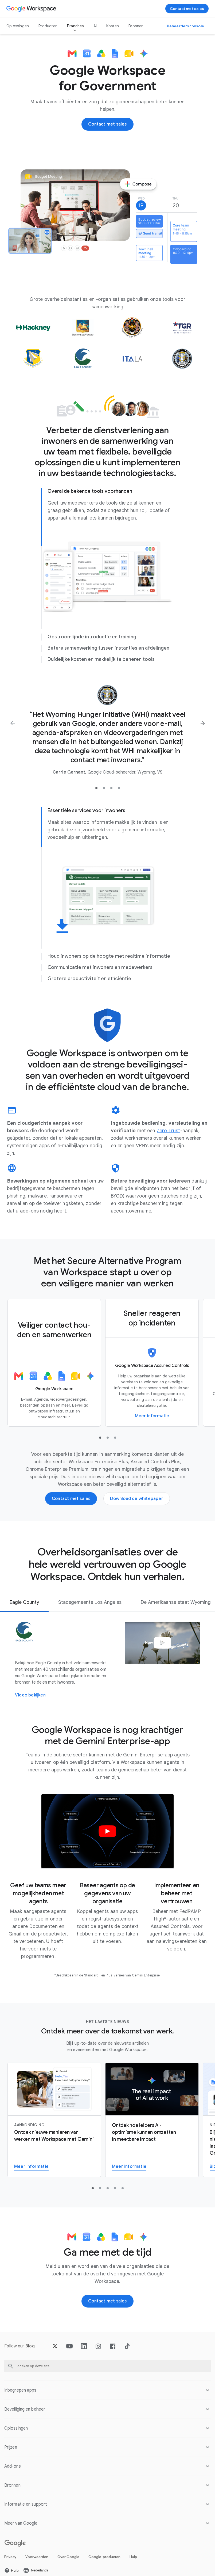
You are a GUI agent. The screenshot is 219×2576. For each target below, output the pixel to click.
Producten (48, 26)
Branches (75, 26)
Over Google (68, 2557)
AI (95, 26)
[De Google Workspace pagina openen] (32, 9)
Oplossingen (18, 26)
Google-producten (104, 2557)
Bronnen (136, 26)
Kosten (113, 26)
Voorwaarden (37, 2557)
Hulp (133, 2557)
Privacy (10, 2557)
